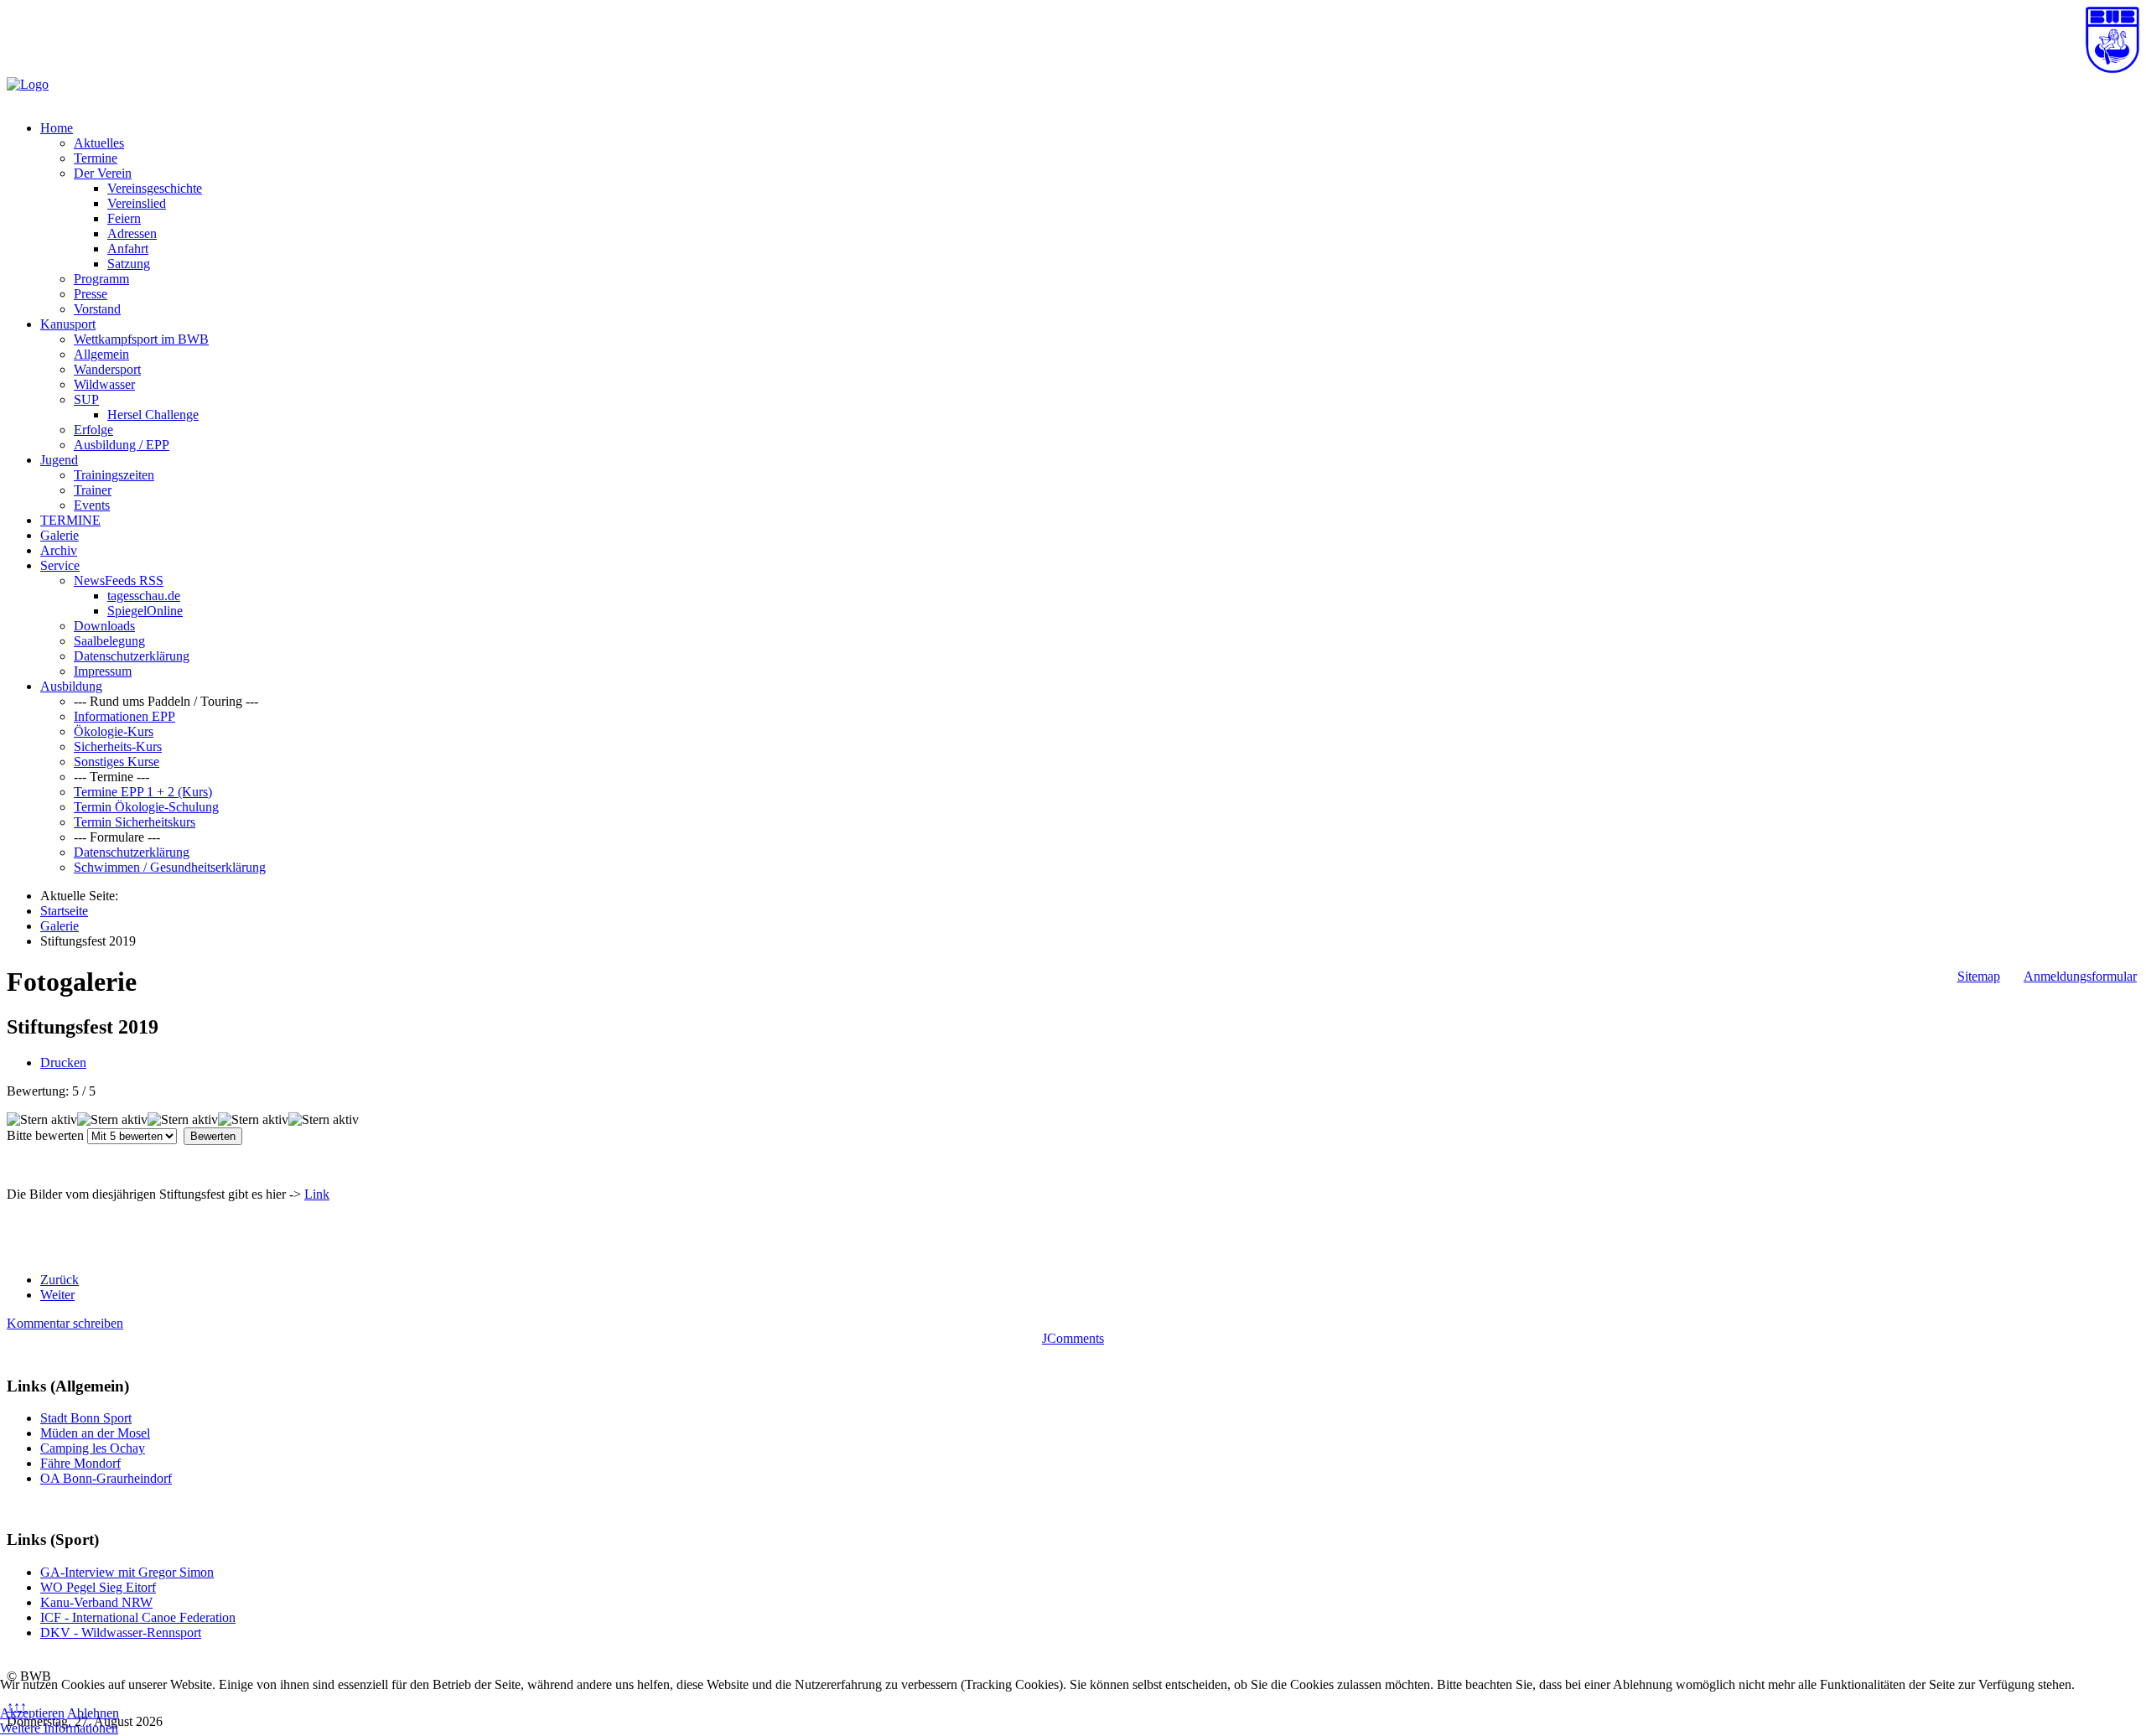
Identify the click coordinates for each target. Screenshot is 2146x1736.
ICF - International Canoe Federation (138, 1617)
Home (57, 128)
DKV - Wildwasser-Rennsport (121, 1632)
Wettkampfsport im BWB (141, 339)
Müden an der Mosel (95, 1433)
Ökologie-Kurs (114, 731)
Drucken (63, 1062)
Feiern (124, 218)
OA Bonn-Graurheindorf (106, 1478)
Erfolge (93, 430)
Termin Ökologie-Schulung (146, 807)
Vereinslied (137, 203)
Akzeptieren (32, 1713)
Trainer (93, 490)
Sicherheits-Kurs (118, 746)
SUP (86, 399)
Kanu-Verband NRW (96, 1602)
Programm (101, 279)
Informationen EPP (124, 716)
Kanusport (68, 324)
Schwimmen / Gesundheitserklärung (170, 867)
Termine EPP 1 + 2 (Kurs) (143, 792)
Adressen (132, 233)
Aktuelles (99, 143)
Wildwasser (104, 384)
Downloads (104, 626)
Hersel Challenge (153, 415)
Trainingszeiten (114, 475)
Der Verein (103, 173)
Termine (96, 158)
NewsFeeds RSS (119, 580)
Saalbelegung (109, 641)
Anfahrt (128, 249)
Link (317, 1194)
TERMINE (70, 520)
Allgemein (101, 354)
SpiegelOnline (145, 611)
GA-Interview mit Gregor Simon (127, 1572)
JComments (1073, 1338)
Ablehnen (93, 1713)
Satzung (129, 264)
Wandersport (107, 369)
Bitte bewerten (45, 1135)
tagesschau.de (144, 596)
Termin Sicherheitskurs (135, 822)
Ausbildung (71, 686)
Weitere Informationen (59, 1728)
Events (92, 505)
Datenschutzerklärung (132, 656)
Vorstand (97, 309)
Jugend (59, 460)
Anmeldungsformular (2080, 976)
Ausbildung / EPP (122, 445)
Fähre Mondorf (80, 1463)
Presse (91, 294)
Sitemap (1979, 976)
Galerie (60, 535)
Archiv (59, 550)
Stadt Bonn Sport (86, 1418)
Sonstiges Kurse (117, 762)
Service (60, 565)
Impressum (103, 671)
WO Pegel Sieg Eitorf (98, 1587)
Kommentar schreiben (65, 1323)
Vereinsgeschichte (155, 188)
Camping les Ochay (93, 1448)
